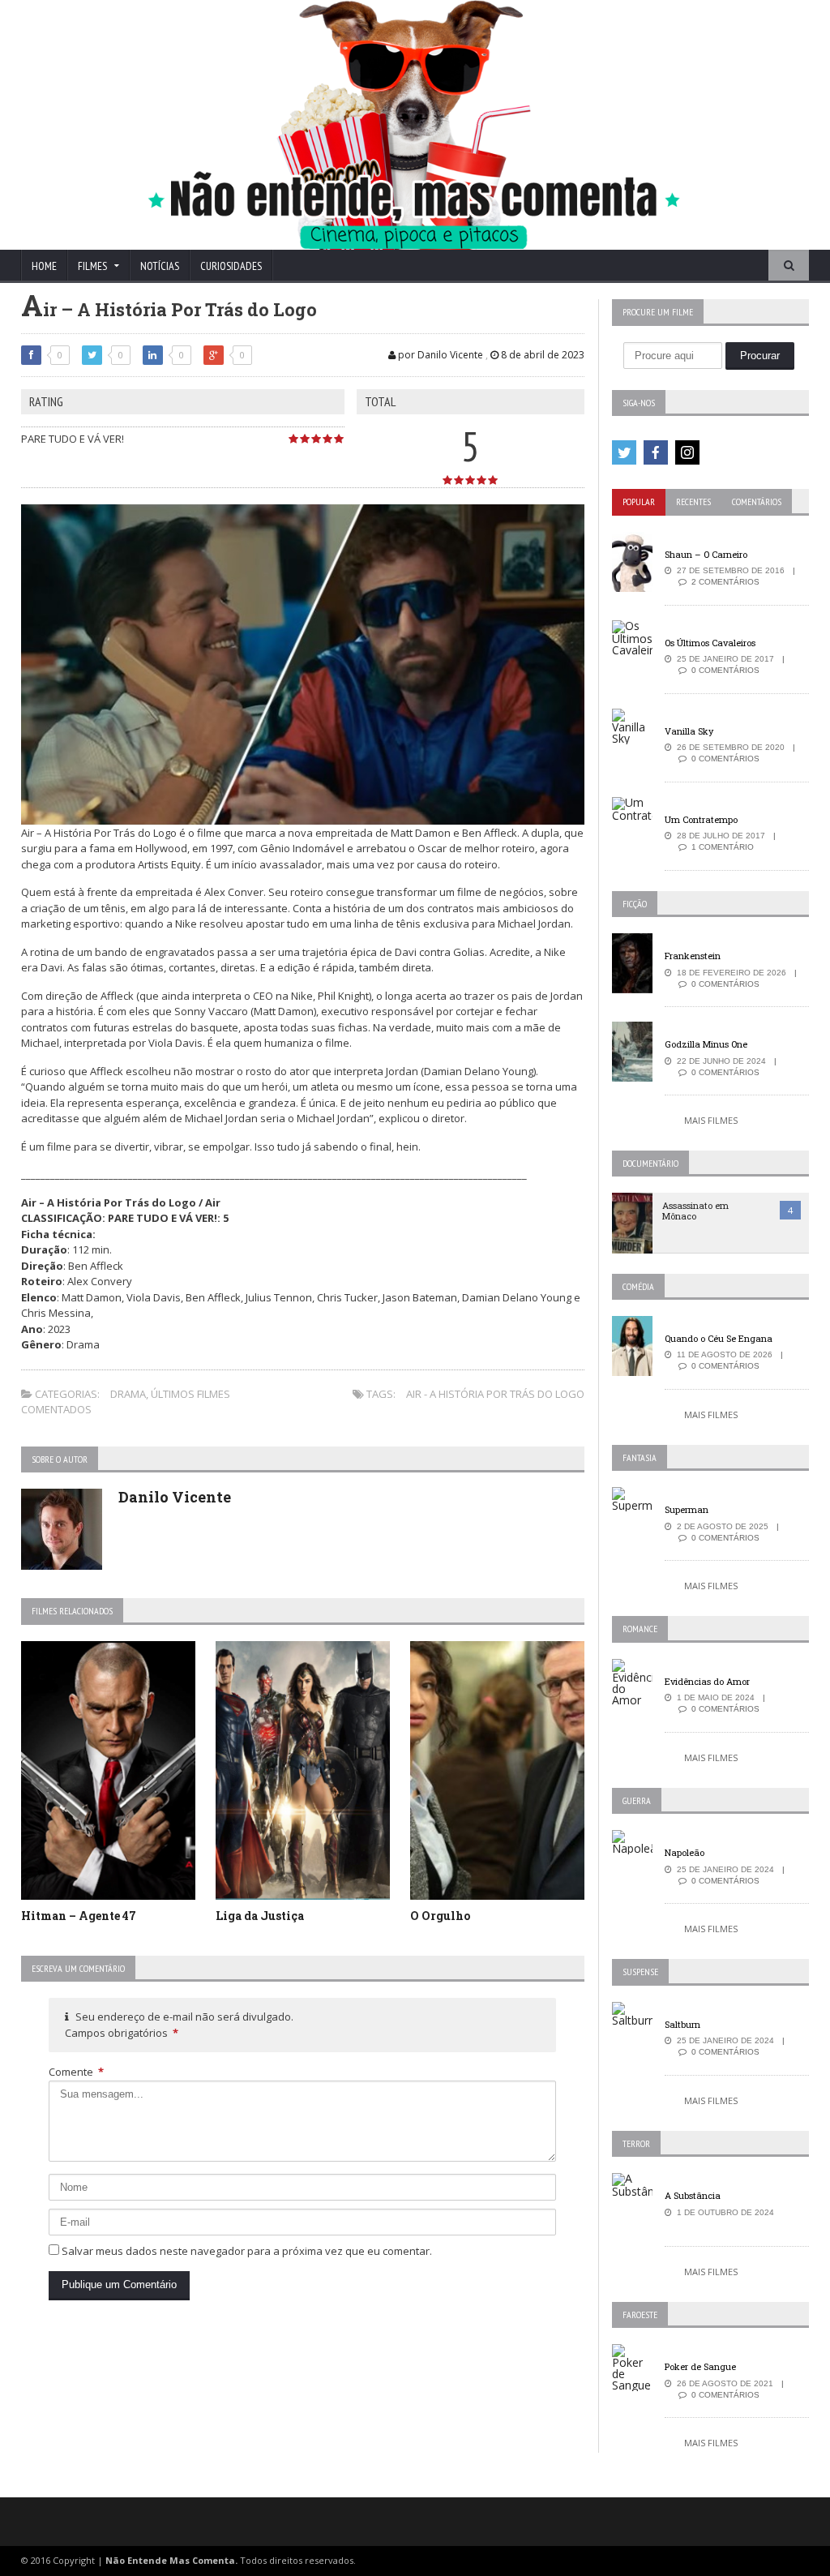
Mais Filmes (711, 1120)
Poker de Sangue (700, 2366)
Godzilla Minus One (706, 1044)
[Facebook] (656, 452)
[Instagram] (687, 452)
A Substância (693, 2195)
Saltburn (682, 2024)
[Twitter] (624, 452)
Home (44, 266)
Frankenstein (693, 956)
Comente (76, 2072)
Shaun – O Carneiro (706, 554)
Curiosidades (231, 266)
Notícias (160, 266)
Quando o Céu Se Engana (719, 1338)
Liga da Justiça (260, 1916)
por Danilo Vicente (439, 355)
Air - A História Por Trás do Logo (495, 1394)
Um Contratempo (701, 819)
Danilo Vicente (175, 1497)
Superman (687, 1509)
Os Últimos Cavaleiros (710, 643)
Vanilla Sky (689, 731)
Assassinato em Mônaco (695, 1211)
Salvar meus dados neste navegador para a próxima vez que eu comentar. (247, 2251)
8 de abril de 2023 (541, 355)
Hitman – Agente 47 (79, 1916)
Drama (128, 1394)
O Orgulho (440, 1916)
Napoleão (685, 1852)
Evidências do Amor (707, 1681)
